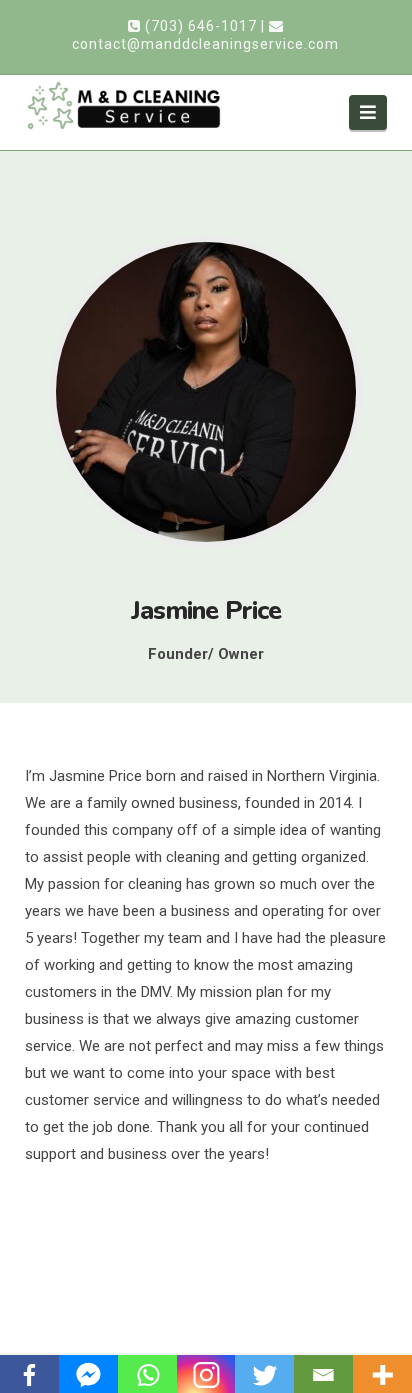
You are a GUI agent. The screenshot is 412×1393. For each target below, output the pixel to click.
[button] (368, 112)
